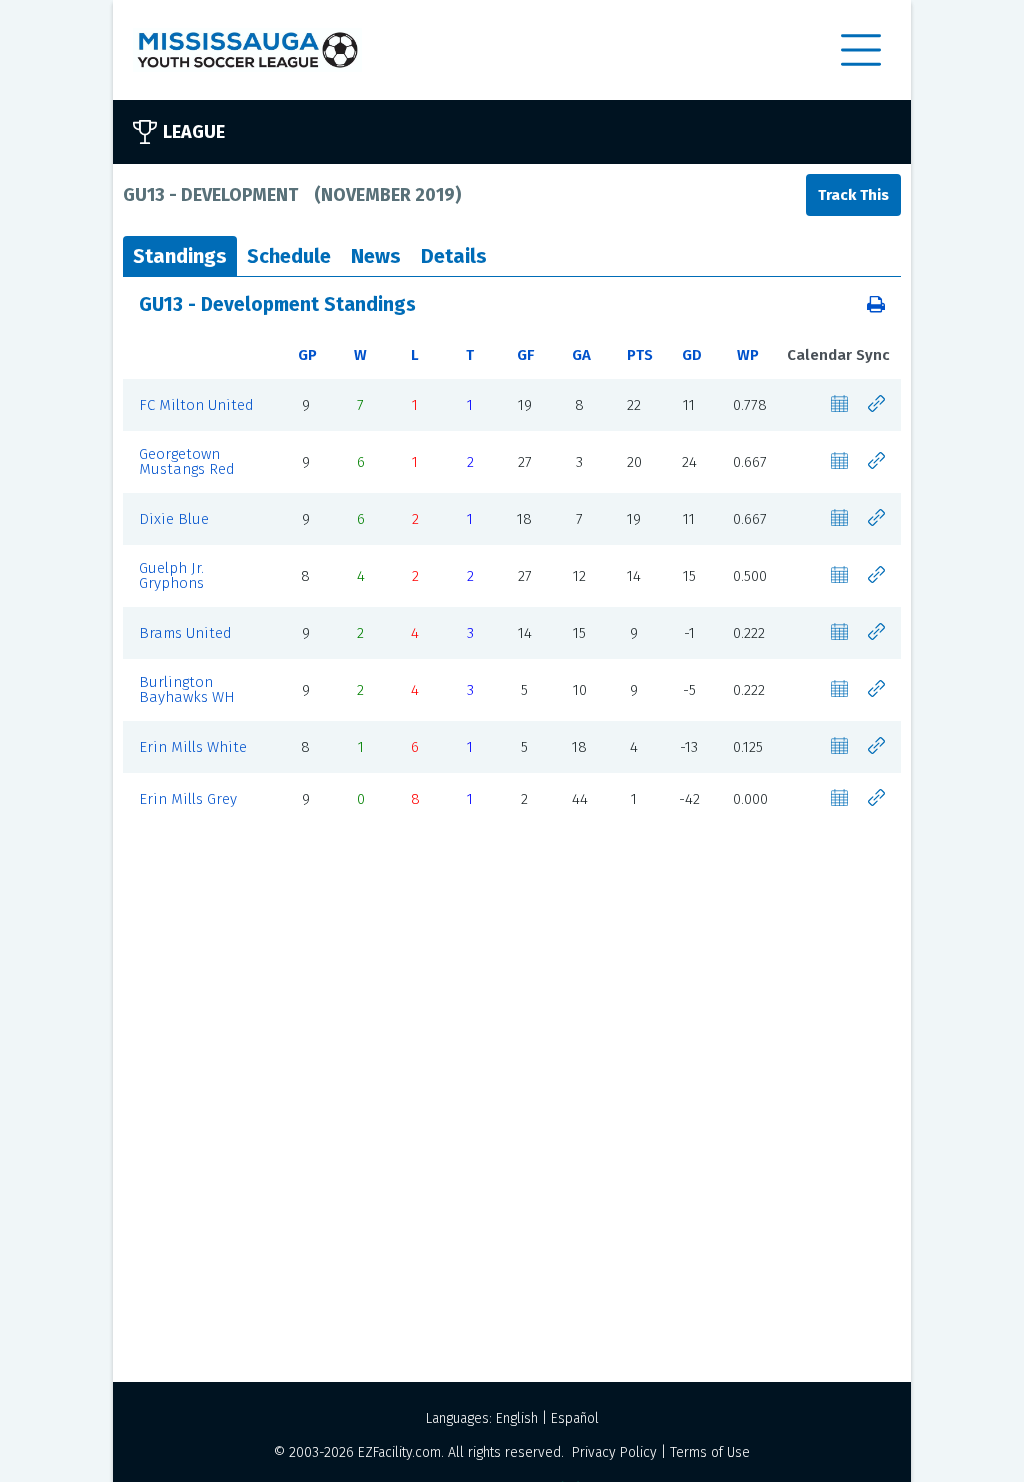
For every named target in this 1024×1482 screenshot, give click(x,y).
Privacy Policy (614, 1452)
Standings (180, 256)
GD (692, 355)
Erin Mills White (193, 747)
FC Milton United (196, 405)
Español (575, 1418)
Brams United (185, 633)
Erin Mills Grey (188, 799)
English (517, 1418)
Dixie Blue (174, 519)
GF (525, 355)
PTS (640, 355)
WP (748, 355)
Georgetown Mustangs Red (187, 461)
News (376, 256)
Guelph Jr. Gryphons (171, 575)
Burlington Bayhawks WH (187, 689)
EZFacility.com (399, 1452)
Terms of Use (710, 1452)
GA (581, 355)
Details (454, 256)
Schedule (289, 256)
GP (307, 355)
